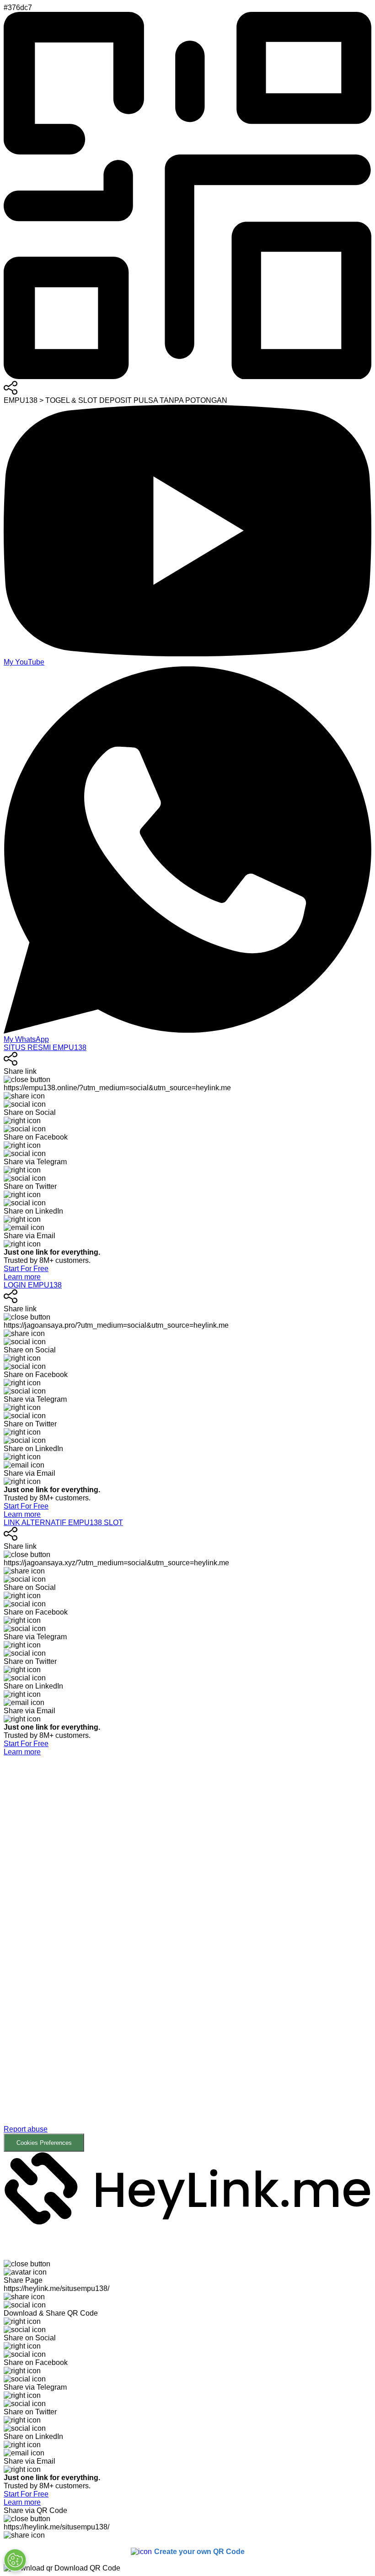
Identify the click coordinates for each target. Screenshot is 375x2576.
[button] (187, 1954)
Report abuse (26, 2129)
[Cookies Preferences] (15, 2560)
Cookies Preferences (44, 2143)
